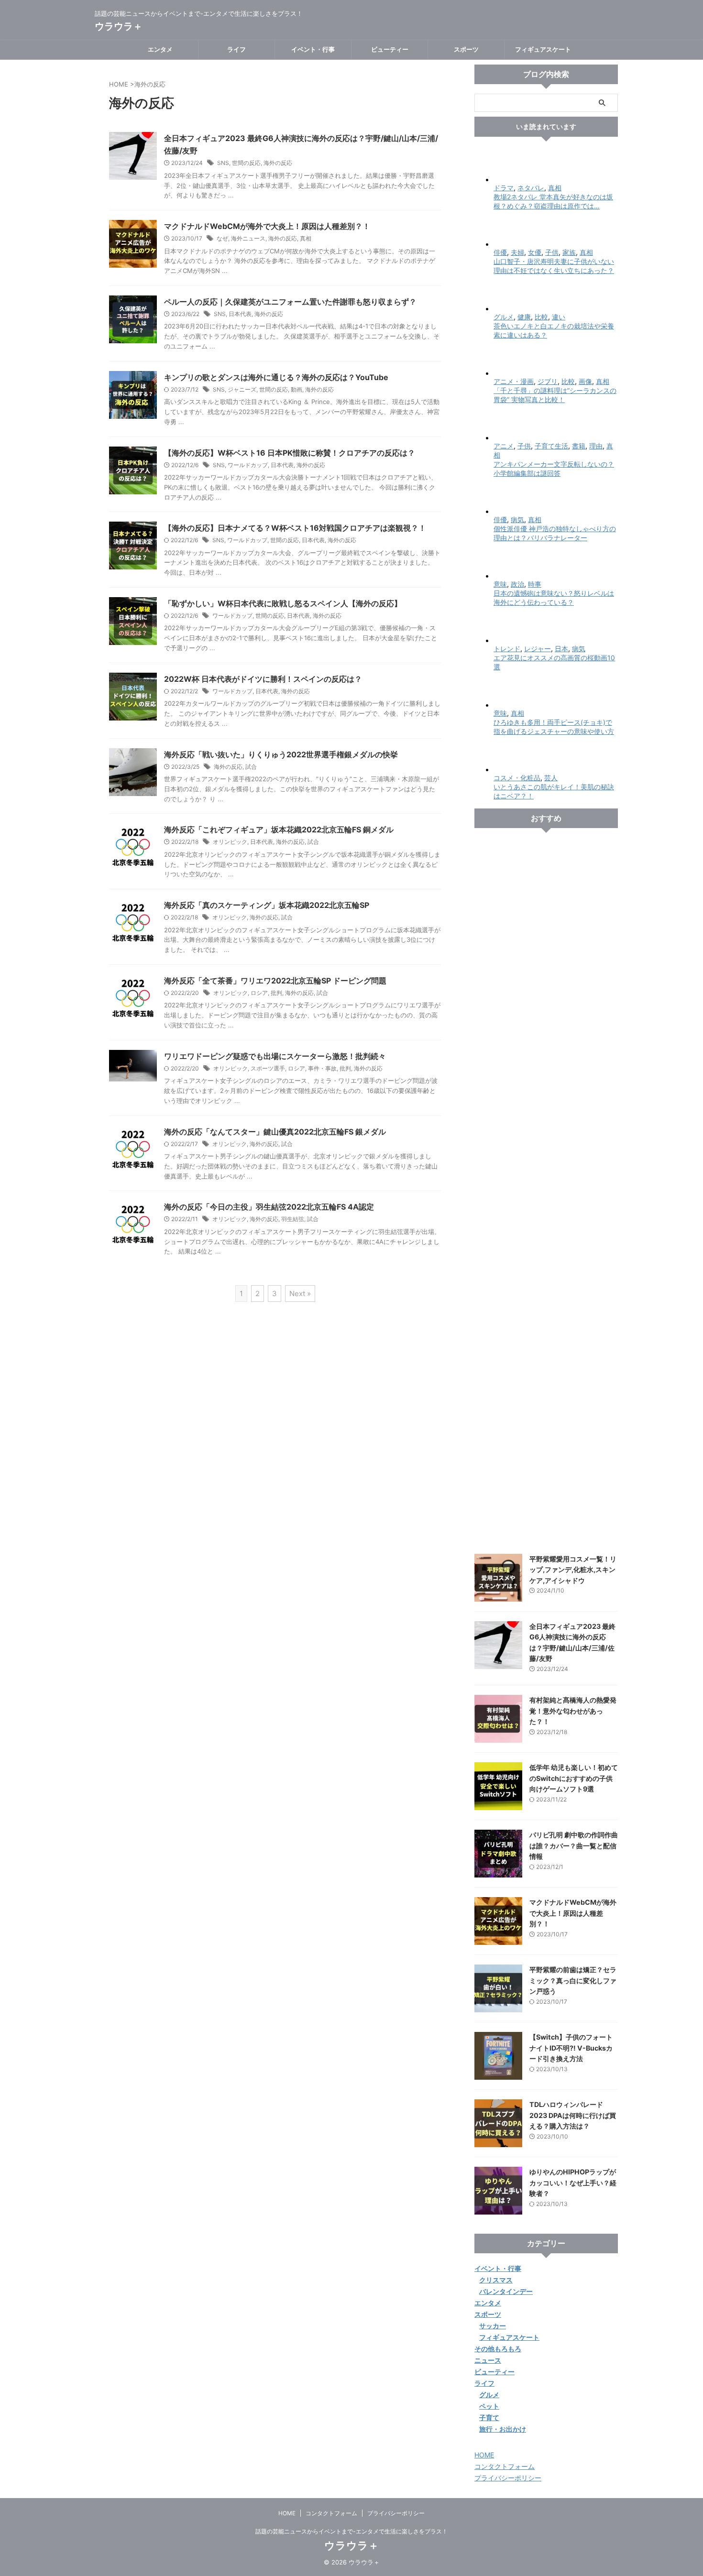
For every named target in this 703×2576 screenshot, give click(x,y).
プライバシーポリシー (508, 2478)
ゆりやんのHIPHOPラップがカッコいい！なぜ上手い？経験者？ (573, 2183)
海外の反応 (278, 163)
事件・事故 (322, 1068)
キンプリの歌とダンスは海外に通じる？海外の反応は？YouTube (276, 377)
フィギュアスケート (543, 49)
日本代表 (240, 314)
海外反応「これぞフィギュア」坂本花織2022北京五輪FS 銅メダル (279, 830)
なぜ (222, 238)
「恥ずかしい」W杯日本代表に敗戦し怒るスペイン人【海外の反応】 (283, 603)
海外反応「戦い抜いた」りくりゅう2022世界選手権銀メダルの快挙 (281, 754)
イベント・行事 (313, 49)
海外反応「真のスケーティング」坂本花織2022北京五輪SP (267, 905)
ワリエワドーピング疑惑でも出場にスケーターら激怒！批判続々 (275, 1056)
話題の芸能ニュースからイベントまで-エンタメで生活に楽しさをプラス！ (351, 2531)
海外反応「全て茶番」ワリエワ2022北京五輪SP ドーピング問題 (275, 981)
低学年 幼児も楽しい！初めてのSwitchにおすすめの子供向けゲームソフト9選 (574, 1778)
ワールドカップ (248, 465)
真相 (306, 238)
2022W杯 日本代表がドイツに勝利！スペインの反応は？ (263, 679)
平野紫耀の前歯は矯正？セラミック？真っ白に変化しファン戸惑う (573, 1980)
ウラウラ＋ (119, 26)
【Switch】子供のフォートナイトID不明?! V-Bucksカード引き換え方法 (571, 2048)
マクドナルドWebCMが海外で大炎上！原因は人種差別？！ (267, 226)
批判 (276, 993)
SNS (223, 163)
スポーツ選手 (268, 1068)
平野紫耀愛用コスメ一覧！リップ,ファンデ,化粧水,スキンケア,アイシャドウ (573, 1570)
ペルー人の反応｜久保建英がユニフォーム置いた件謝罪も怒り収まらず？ (290, 302)
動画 (297, 389)
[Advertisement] (546, 1191)
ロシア (259, 993)
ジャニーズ (242, 389)
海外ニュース (248, 238)
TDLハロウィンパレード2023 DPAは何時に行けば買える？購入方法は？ (573, 2115)
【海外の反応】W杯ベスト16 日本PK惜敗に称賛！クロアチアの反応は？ (290, 453)
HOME (484, 2455)
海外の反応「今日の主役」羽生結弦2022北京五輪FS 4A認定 (269, 1207)
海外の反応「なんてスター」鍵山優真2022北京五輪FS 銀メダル (275, 1132)
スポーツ (466, 49)
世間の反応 (246, 163)
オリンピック (230, 842)
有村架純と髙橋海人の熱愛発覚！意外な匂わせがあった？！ (573, 1711)
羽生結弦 (293, 1219)
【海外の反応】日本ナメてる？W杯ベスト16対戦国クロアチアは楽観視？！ (295, 528)
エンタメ (160, 49)
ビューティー (390, 49)
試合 (251, 767)
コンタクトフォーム (505, 2466)
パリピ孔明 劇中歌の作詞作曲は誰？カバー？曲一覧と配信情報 (574, 1845)
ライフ (236, 49)
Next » (300, 1293)
